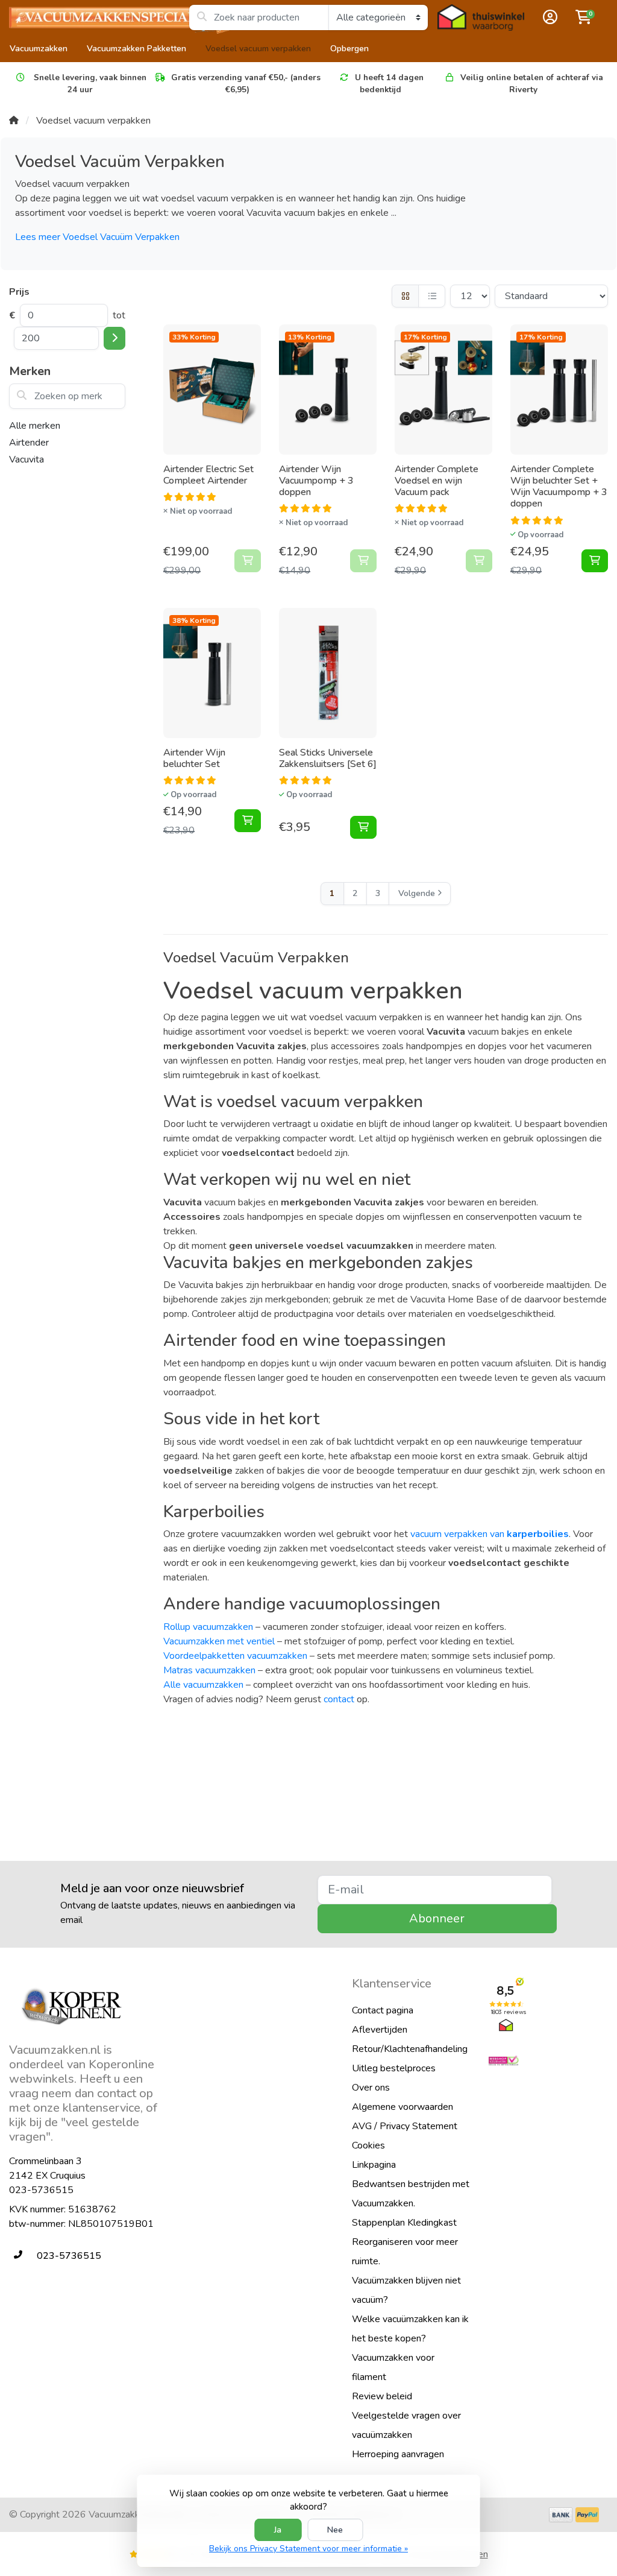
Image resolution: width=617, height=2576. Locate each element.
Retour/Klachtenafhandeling (410, 2049)
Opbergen (349, 49)
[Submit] (114, 338)
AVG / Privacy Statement (405, 2126)
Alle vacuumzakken (203, 1685)
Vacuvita (27, 459)
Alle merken (35, 426)
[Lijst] (432, 296)
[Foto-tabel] (405, 296)
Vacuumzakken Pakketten (136, 49)
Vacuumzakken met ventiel (219, 1641)
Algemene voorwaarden (402, 2107)
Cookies (368, 2145)
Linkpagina (374, 2165)
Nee (335, 2530)
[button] (548, 17)
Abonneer (437, 1918)
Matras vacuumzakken (209, 1670)
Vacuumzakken (39, 49)
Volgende (417, 893)
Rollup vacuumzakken (208, 1627)
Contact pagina (383, 2010)
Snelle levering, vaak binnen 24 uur (89, 84)
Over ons (371, 2088)
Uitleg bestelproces (394, 2068)
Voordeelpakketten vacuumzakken (235, 1656)
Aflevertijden (380, 2030)
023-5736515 (41, 2190)
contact (339, 1699)
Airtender (29, 443)
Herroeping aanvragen (398, 2454)
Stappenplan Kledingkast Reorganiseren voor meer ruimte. (405, 2242)
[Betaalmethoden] (561, 2515)
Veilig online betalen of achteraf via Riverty (532, 84)
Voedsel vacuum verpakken (258, 49)
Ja (278, 2530)
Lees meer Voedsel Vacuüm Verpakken (97, 237)
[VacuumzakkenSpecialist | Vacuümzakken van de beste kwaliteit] (99, 17)
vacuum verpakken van (490, 1534)
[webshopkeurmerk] (548, 2061)
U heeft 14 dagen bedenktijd (389, 84)
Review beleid (382, 2396)
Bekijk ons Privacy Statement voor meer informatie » (308, 2549)
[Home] (14, 121)
